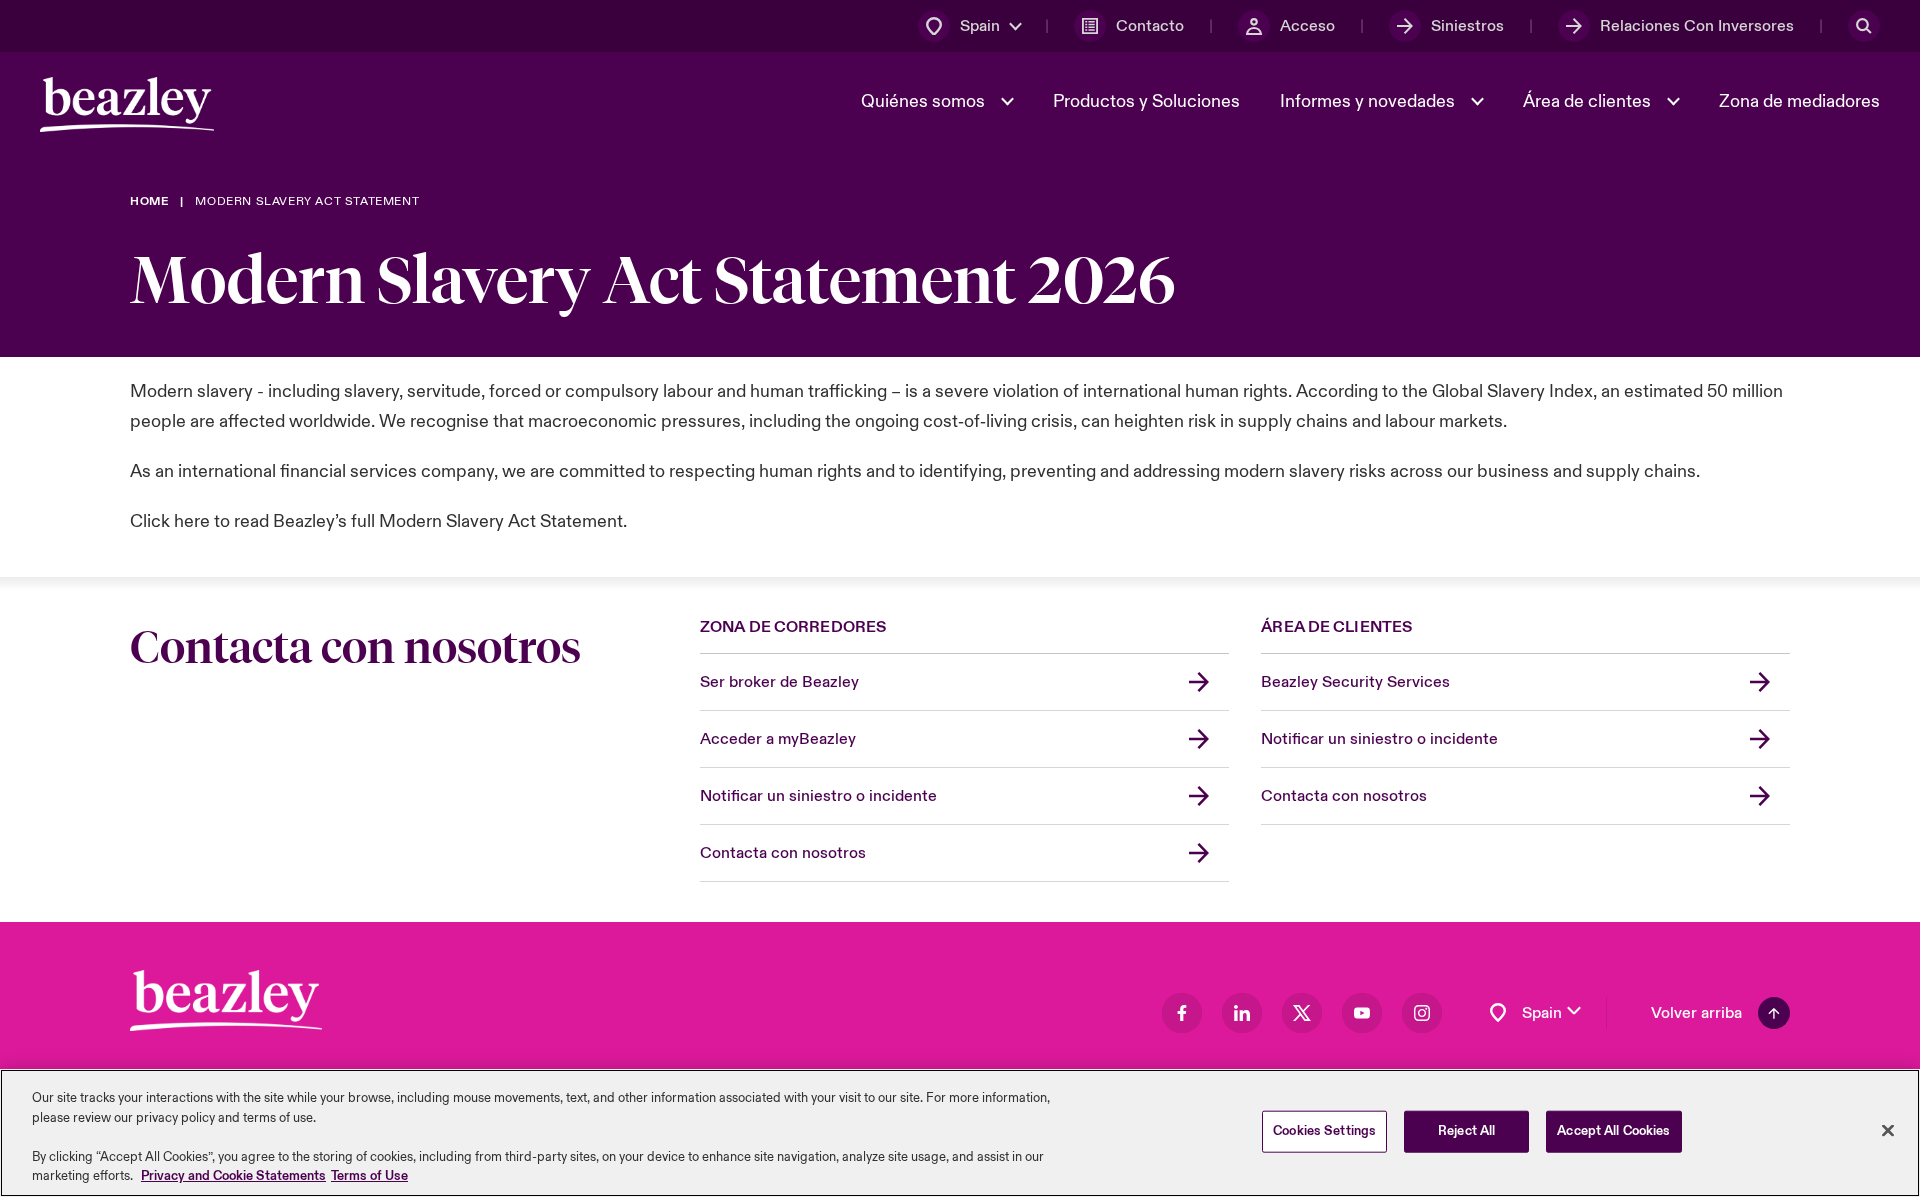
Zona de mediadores (1799, 101)
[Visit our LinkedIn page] (1242, 1013)
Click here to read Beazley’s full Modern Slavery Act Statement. (378, 521)
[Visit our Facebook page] (1182, 1013)
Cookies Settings (1324, 1131)
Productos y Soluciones (1146, 101)
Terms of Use (369, 1176)
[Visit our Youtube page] (1362, 1013)
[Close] (1888, 1131)
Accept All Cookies (1613, 1131)
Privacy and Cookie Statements (233, 1176)
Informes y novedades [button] (1369, 101)
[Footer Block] (226, 1000)
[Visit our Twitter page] (1302, 1013)
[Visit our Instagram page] (1422, 1013)
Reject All (1466, 1131)
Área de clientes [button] (1589, 101)
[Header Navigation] (127, 104)
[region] (960, 1133)
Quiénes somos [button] (925, 101)
